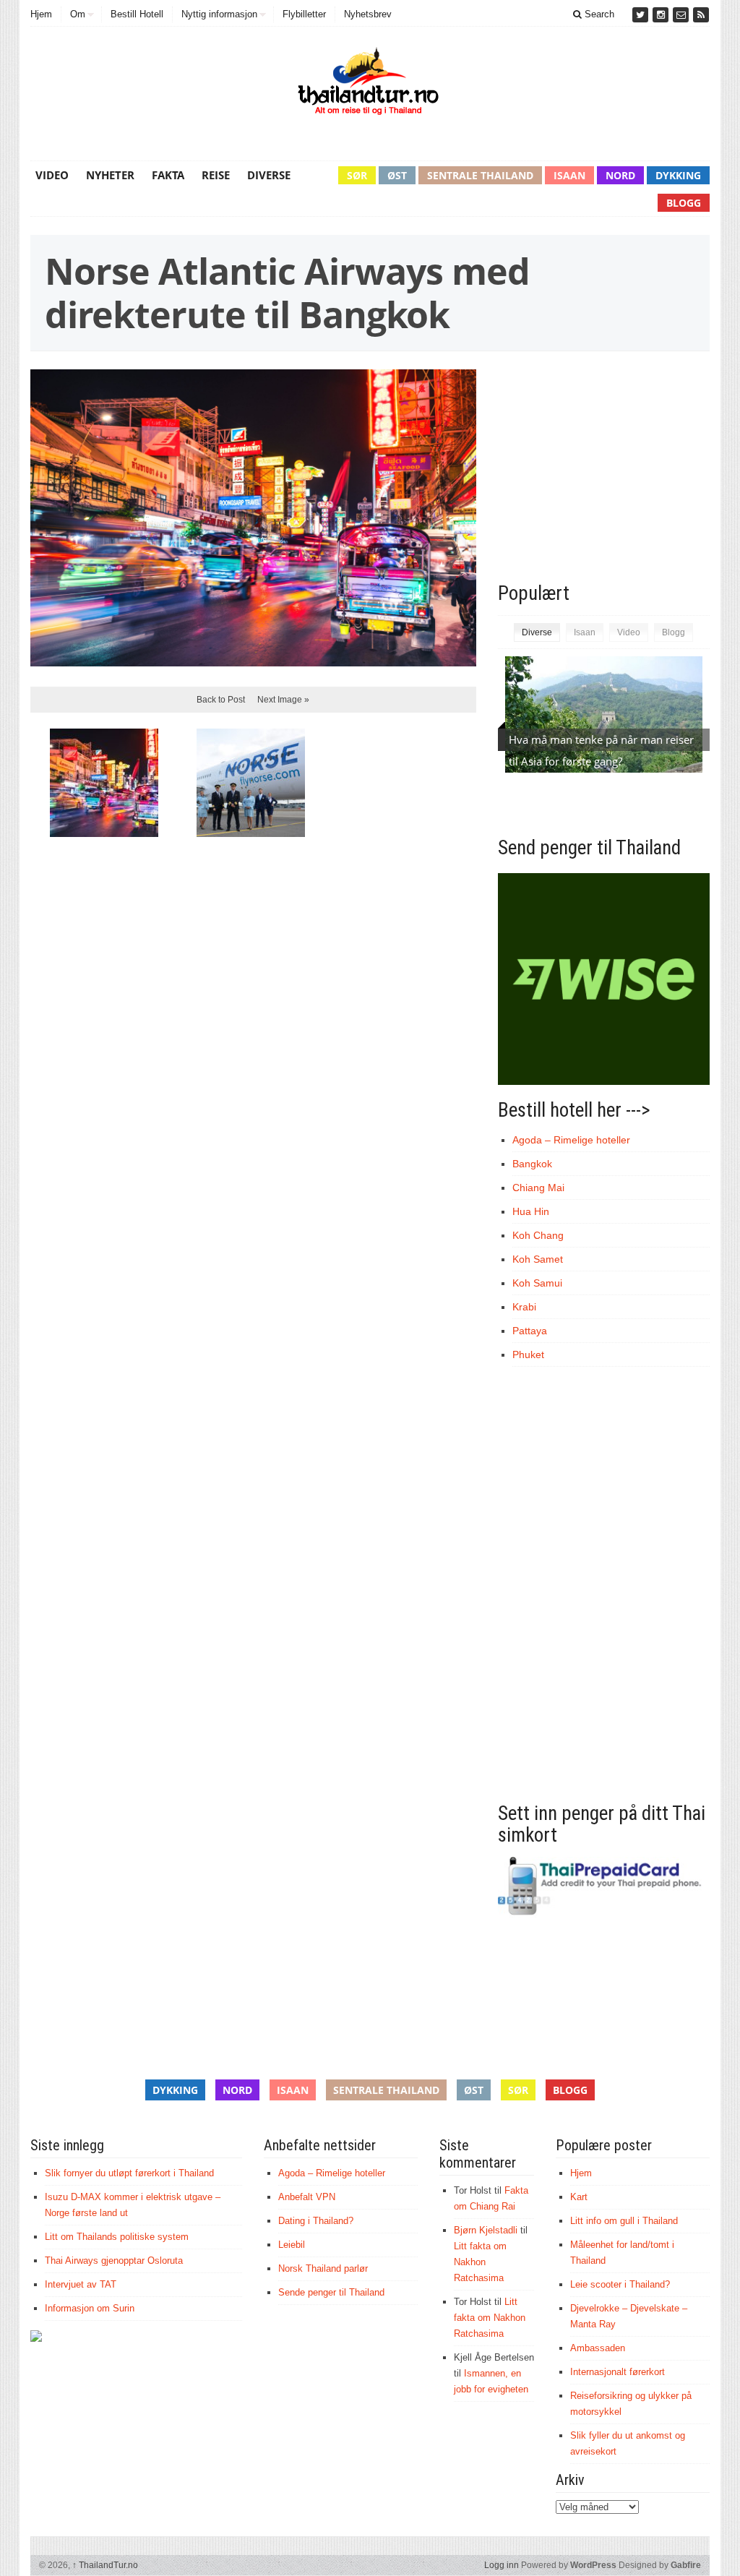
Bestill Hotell (137, 14)
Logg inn (502, 2565)
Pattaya (530, 1331)
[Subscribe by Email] (682, 15)
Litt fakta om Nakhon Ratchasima (480, 2262)
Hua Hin (531, 1211)
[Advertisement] (619, 474)
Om (78, 14)
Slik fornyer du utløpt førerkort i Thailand (129, 2173)
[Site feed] (701, 15)
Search (598, 14)
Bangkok (532, 1164)
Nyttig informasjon (219, 14)
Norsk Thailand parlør (323, 2268)
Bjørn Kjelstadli (486, 2230)
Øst (397, 175)
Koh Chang (538, 1235)
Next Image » (283, 700)
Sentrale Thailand (480, 175)
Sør (357, 175)
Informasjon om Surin (90, 2308)
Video (52, 175)
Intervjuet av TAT (81, 2284)
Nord (620, 175)
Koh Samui (537, 1283)
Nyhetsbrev (368, 14)
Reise (216, 175)
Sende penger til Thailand (331, 2292)
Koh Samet (538, 1259)
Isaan (569, 175)
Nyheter (110, 175)
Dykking (678, 175)
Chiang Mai (538, 1188)
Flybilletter (304, 14)
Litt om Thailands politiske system (117, 2237)
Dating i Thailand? (316, 2221)
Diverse (269, 175)
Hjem (41, 14)
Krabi (524, 1307)
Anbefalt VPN (307, 2197)
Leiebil (292, 2245)
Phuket (528, 1354)
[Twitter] (642, 15)
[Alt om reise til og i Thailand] (370, 85)
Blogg (684, 203)
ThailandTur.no (105, 2565)
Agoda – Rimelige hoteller (571, 1140)
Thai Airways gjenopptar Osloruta (114, 2261)
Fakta (168, 175)
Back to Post (221, 700)
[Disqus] (253, 1047)
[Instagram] (662, 15)
